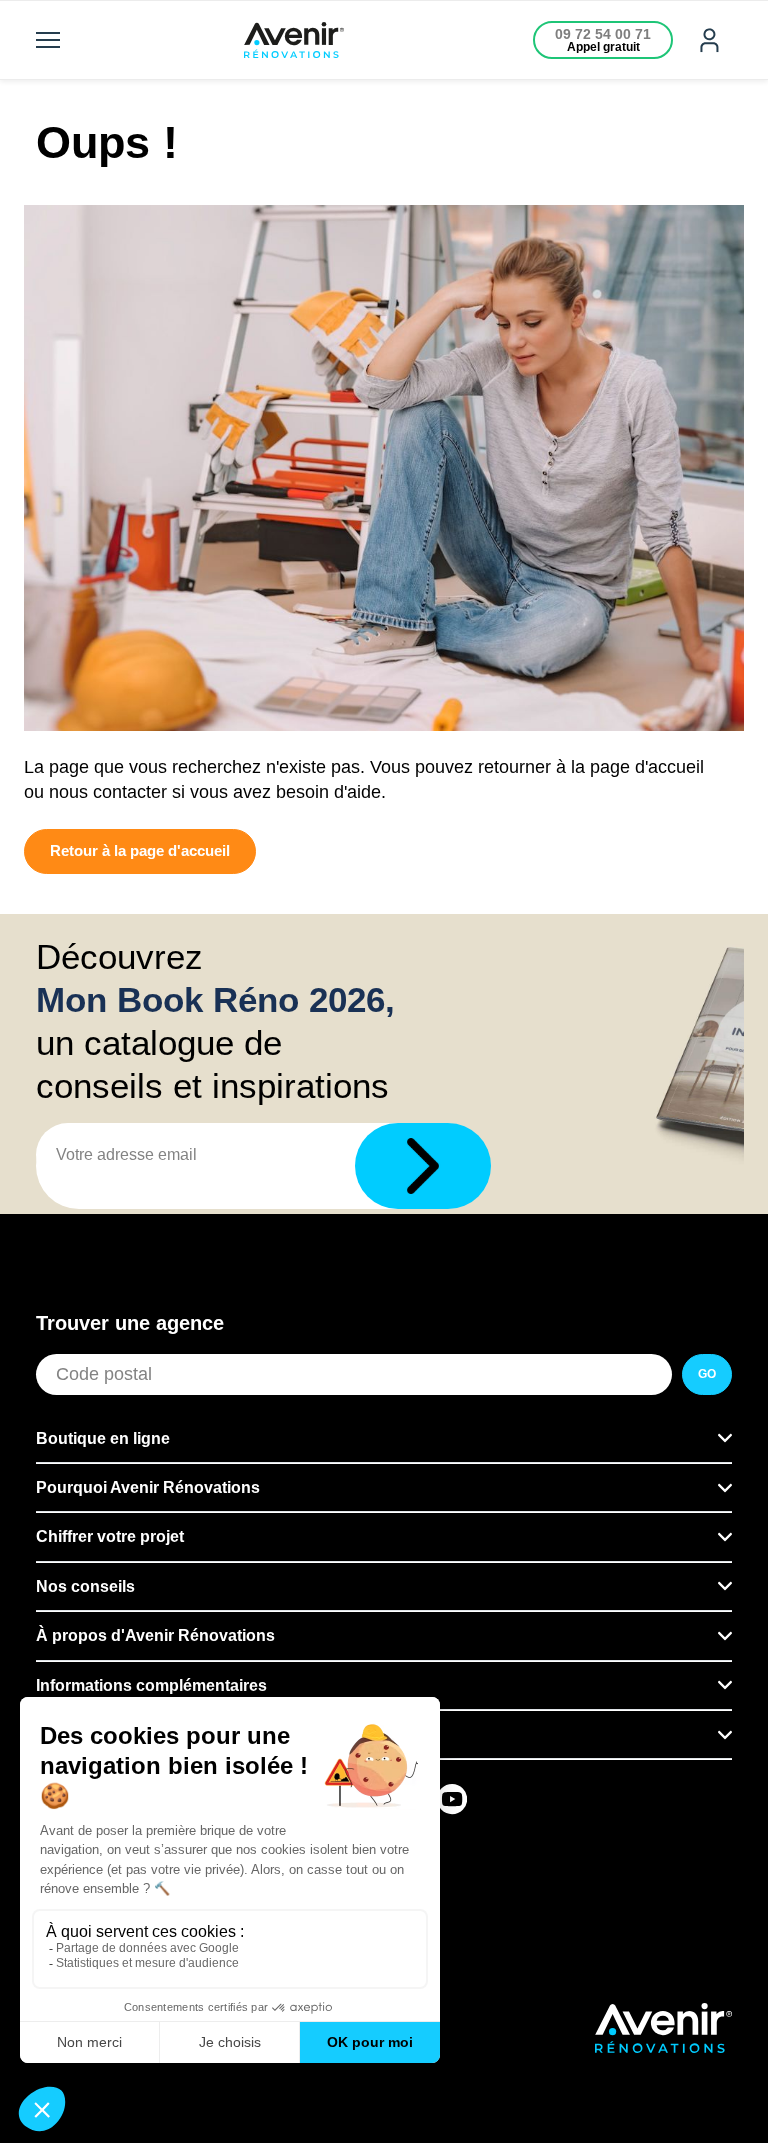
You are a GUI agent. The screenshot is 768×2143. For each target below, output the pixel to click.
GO (707, 1374)
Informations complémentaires (151, 1685)
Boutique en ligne (103, 1438)
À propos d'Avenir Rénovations (155, 1635)
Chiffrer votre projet (110, 1536)
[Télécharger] (423, 1166)
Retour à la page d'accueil (140, 850)
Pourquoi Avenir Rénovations (148, 1487)
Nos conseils (85, 1586)
